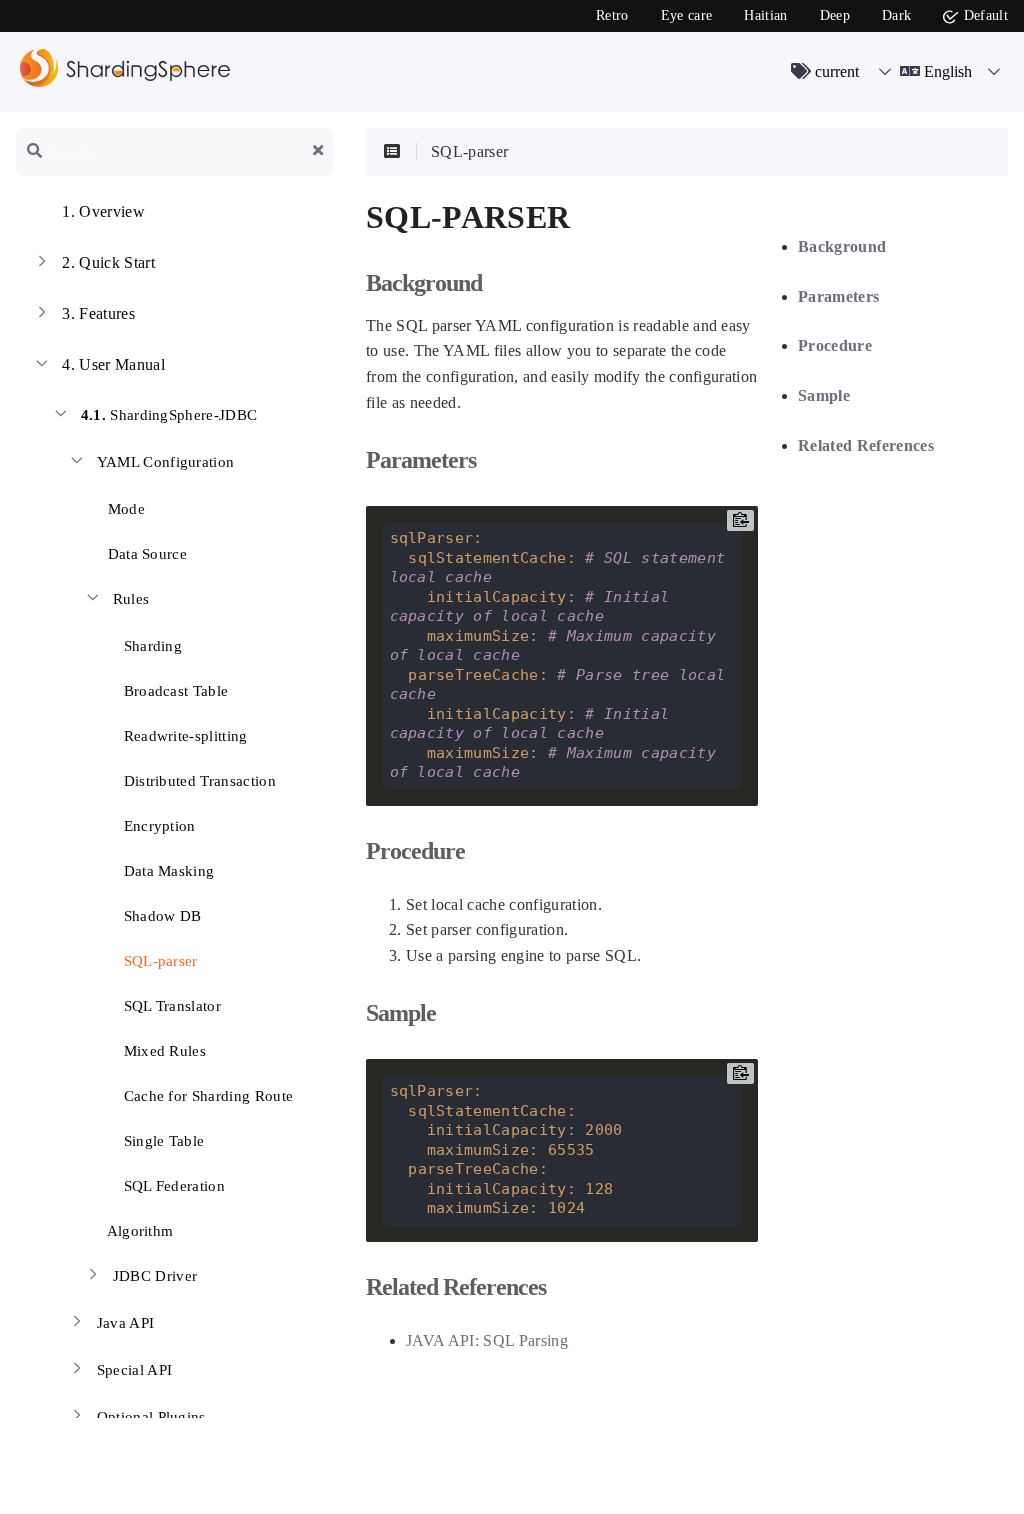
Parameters (838, 296)
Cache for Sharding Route (206, 1096)
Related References (866, 445)
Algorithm (138, 1231)
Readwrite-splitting (183, 736)
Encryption (157, 826)
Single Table (161, 1141)
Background (842, 246)
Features (98, 313)
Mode (124, 509)
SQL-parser (158, 961)
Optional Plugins (151, 1417)
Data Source (145, 554)
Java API (126, 1323)
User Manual (113, 364)
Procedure (835, 345)
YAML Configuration (166, 462)
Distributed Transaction (197, 781)
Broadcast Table (173, 691)
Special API (135, 1370)
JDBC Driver (155, 1276)
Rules (131, 599)
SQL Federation (172, 1186)
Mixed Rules (162, 1051)
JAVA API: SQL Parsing (487, 1340)
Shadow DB (160, 916)
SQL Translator (170, 1006)
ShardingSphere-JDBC (169, 415)
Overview (103, 211)
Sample (824, 395)
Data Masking (166, 871)
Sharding (150, 646)
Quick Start (108, 262)
